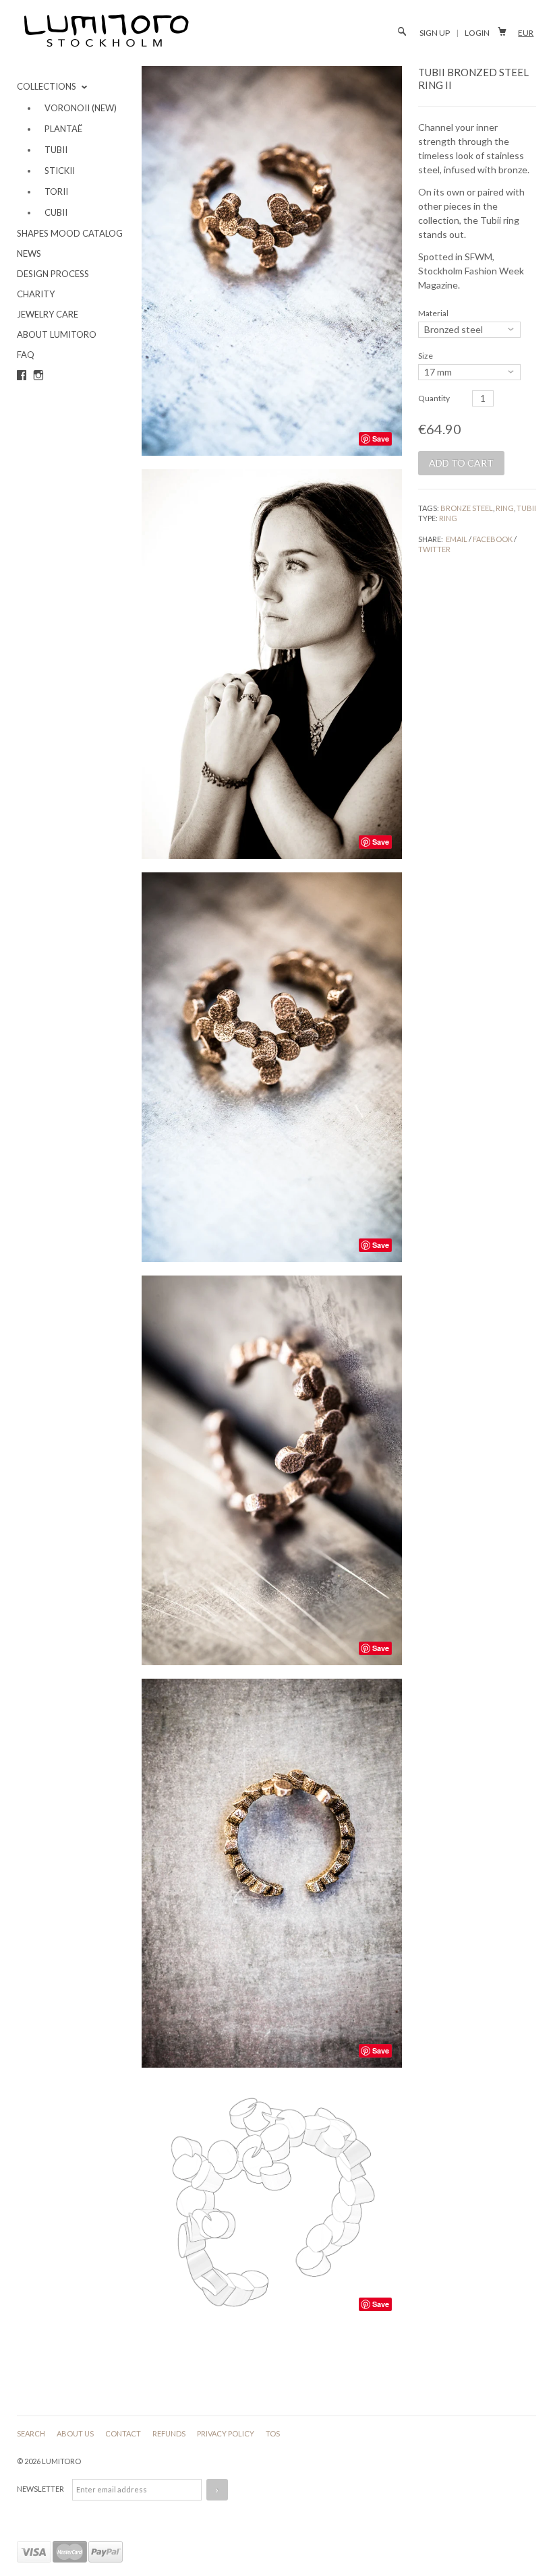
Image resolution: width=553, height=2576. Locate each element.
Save (381, 439)
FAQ (26, 355)
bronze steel (467, 508)
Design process (53, 274)
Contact (124, 2433)
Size (426, 356)
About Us (76, 2433)
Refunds (170, 2433)
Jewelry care (48, 314)
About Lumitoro (57, 334)
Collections (48, 86)
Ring (448, 518)
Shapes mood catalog (70, 233)
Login (477, 33)
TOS (273, 2433)
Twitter (434, 549)
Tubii (526, 508)
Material (433, 313)
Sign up (435, 33)
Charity (36, 294)
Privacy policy (226, 2433)
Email (457, 539)
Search (32, 2433)
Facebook (493, 539)
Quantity (434, 398)
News (29, 253)
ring (505, 508)
